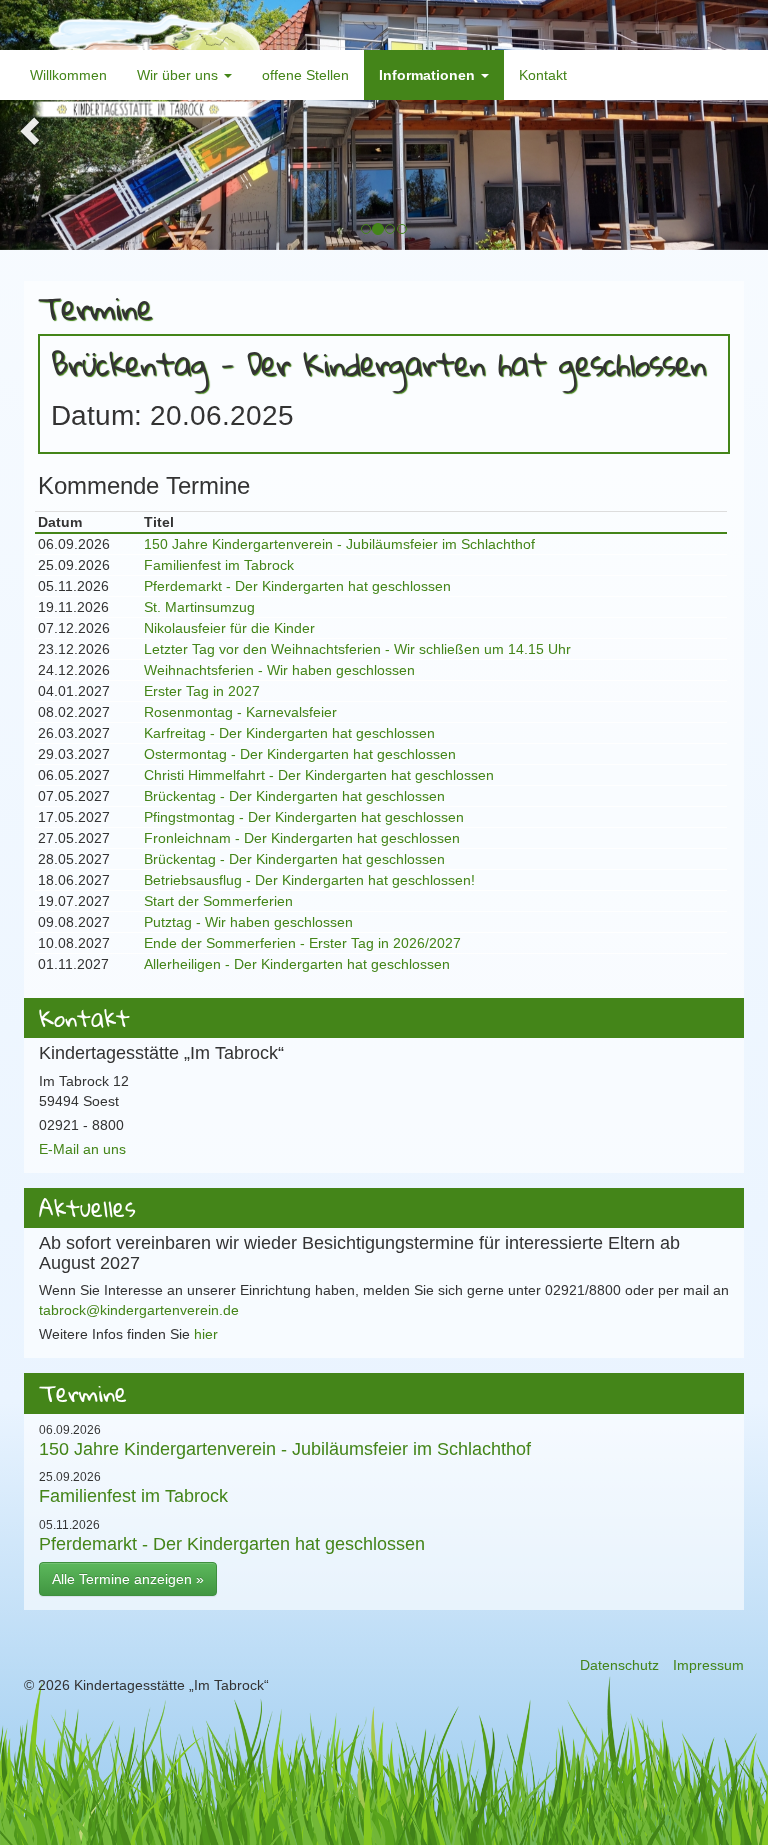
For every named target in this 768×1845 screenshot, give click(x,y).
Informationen (429, 75)
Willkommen (68, 75)
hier (206, 1334)
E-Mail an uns (82, 1149)
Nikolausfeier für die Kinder (229, 628)
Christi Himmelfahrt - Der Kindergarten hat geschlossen (319, 775)
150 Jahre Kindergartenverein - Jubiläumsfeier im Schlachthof (339, 544)
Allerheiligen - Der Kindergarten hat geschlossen (297, 964)
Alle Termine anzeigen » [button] (128, 1579)
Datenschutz (619, 1665)
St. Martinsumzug (199, 607)
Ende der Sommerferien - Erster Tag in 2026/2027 (302, 943)
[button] (27, 125)
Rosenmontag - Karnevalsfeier (240, 712)
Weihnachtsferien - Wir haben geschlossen (279, 670)
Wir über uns (179, 75)
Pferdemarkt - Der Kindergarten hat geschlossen (297, 586)
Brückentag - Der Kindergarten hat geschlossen (294, 796)
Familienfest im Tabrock (219, 565)
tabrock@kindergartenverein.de (139, 1310)
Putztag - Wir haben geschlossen (248, 922)
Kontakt (543, 75)
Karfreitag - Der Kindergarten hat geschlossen (289, 733)
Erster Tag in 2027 (202, 691)
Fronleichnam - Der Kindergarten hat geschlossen (302, 838)
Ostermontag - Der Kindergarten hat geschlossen (300, 754)
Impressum (708, 1665)
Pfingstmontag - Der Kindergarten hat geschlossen (304, 817)
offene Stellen (305, 75)
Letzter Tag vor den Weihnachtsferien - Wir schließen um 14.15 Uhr (357, 649)
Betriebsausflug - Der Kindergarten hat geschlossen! (309, 880)
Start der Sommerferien (218, 901)
